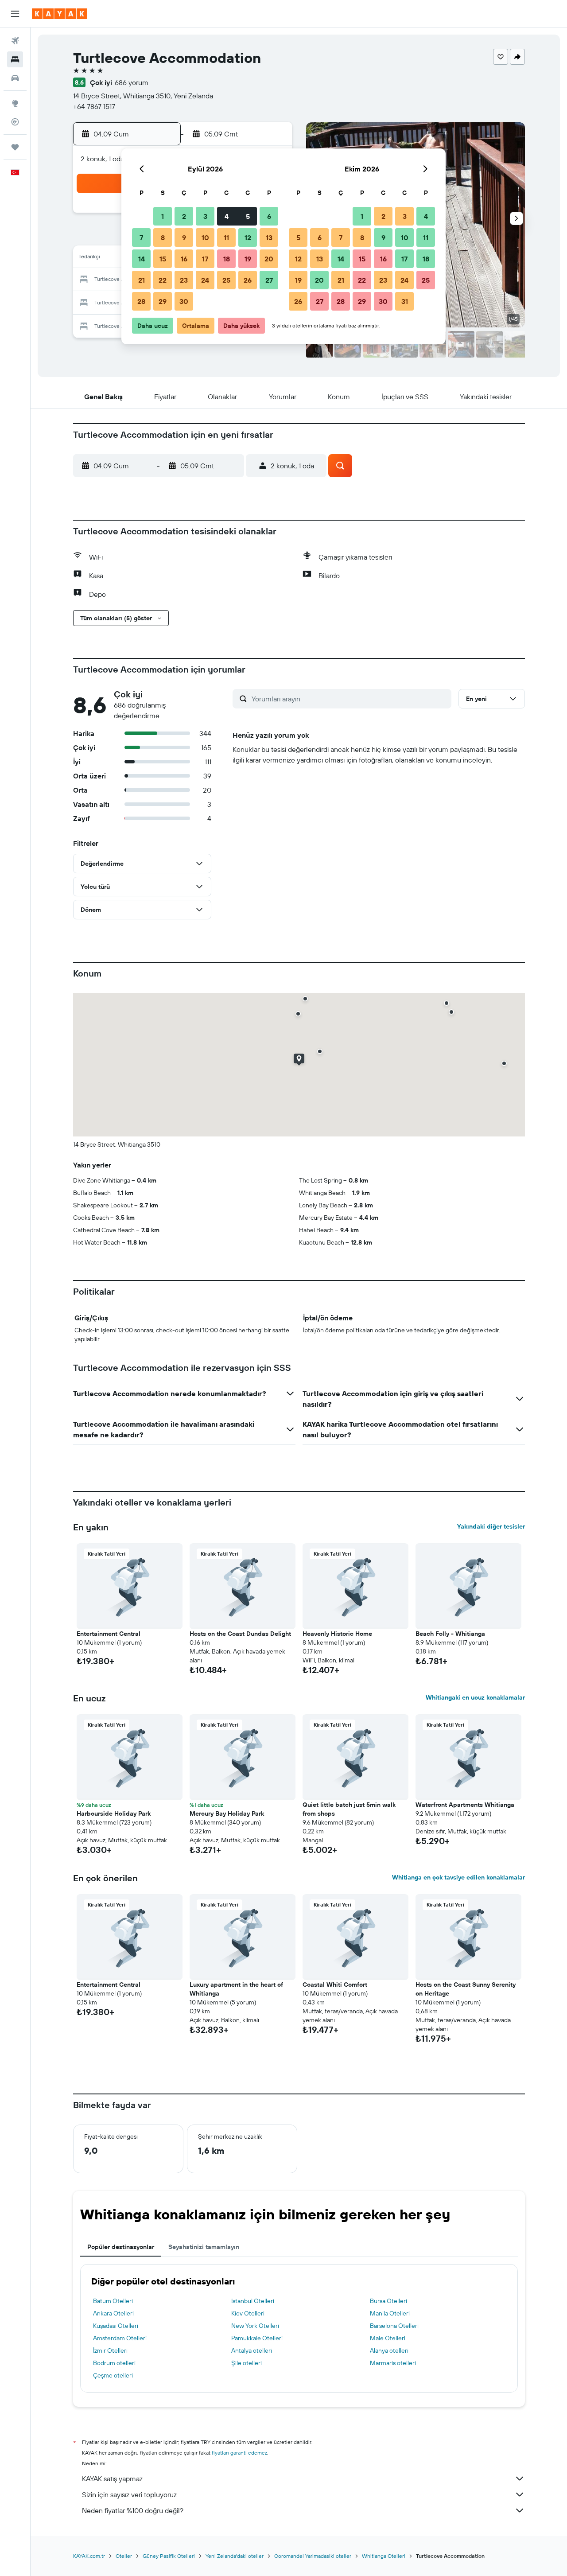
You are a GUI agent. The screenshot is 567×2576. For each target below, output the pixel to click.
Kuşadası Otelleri (116, 2326)
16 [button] (184, 259)
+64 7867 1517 (94, 106)
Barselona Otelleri (394, 2326)
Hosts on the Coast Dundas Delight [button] (240, 1634)
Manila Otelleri (390, 2313)
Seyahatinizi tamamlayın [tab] (204, 2247)
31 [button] (405, 301)
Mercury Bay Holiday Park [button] (227, 1813)
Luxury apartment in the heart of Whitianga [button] (236, 1989)
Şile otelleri (247, 2363)
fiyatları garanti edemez (239, 2453)
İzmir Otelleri (110, 2350)
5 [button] (248, 216)
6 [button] (269, 216)
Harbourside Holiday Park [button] (114, 1813)
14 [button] (142, 259)
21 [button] (142, 280)
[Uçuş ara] (15, 41)
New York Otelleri (255, 2326)
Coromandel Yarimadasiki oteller (313, 2556)
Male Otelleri (388, 2338)
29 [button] (163, 301)
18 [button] (227, 259)
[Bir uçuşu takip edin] (15, 122)
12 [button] (248, 237)
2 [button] (184, 216)
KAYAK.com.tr (89, 2556)
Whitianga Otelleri (384, 2556)
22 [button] (163, 280)
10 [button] (205, 237)
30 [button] (184, 301)
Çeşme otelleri (113, 2375)
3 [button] (205, 216)
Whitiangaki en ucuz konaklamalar (475, 1697)
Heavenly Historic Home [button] (337, 1634)
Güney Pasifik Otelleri (169, 2556)
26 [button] (248, 280)
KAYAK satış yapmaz (112, 2479)
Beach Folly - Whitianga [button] (450, 1634)
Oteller (124, 2556)
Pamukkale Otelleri (257, 2338)
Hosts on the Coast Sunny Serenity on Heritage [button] (466, 1989)
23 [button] (184, 280)
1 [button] (163, 216)
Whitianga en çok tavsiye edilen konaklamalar (458, 1877)
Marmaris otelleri (393, 2363)
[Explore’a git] (15, 103)
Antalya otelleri (252, 2350)
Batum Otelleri (113, 2301)
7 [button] (141, 237)
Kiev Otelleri (248, 2313)
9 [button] (184, 237)
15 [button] (163, 259)
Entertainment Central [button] (109, 1634)
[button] (15, 14)
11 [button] (226, 237)
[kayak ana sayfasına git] (60, 14)
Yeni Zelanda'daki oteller (235, 2556)
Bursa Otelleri (388, 2301)
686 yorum (132, 82)
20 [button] (269, 259)
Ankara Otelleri (113, 2313)
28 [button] (141, 301)
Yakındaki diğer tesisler (491, 1526)
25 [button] (226, 280)
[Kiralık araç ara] (15, 78)
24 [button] (205, 280)
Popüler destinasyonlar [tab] (121, 2247)
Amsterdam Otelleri (120, 2338)
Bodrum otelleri (114, 2363)
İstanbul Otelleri (253, 2301)
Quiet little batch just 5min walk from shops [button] (349, 1809)
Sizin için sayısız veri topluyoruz (129, 2494)
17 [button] (205, 259)
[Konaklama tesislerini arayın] (15, 59)
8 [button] (163, 237)
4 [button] (227, 216)
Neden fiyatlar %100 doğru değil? (133, 2510)
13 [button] (269, 237)
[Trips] (15, 147)
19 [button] (248, 259)
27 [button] (269, 280)
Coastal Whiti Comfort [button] (335, 1985)
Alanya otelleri (389, 2350)
